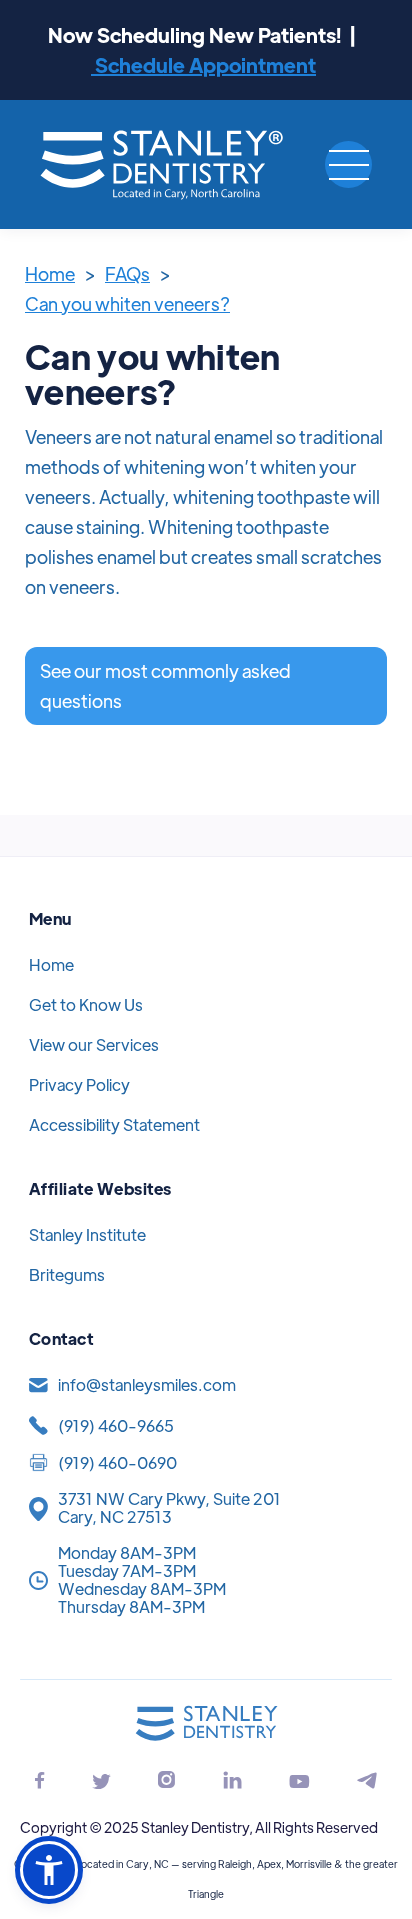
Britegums (67, 1274)
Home (50, 273)
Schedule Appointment (203, 64)
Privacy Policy (79, 1084)
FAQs (127, 273)
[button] (348, 164)
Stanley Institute (87, 1234)
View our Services (94, 1044)
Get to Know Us (86, 1004)
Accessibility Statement (114, 1124)
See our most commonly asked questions (165, 685)
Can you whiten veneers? (127, 303)
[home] (163, 164)
